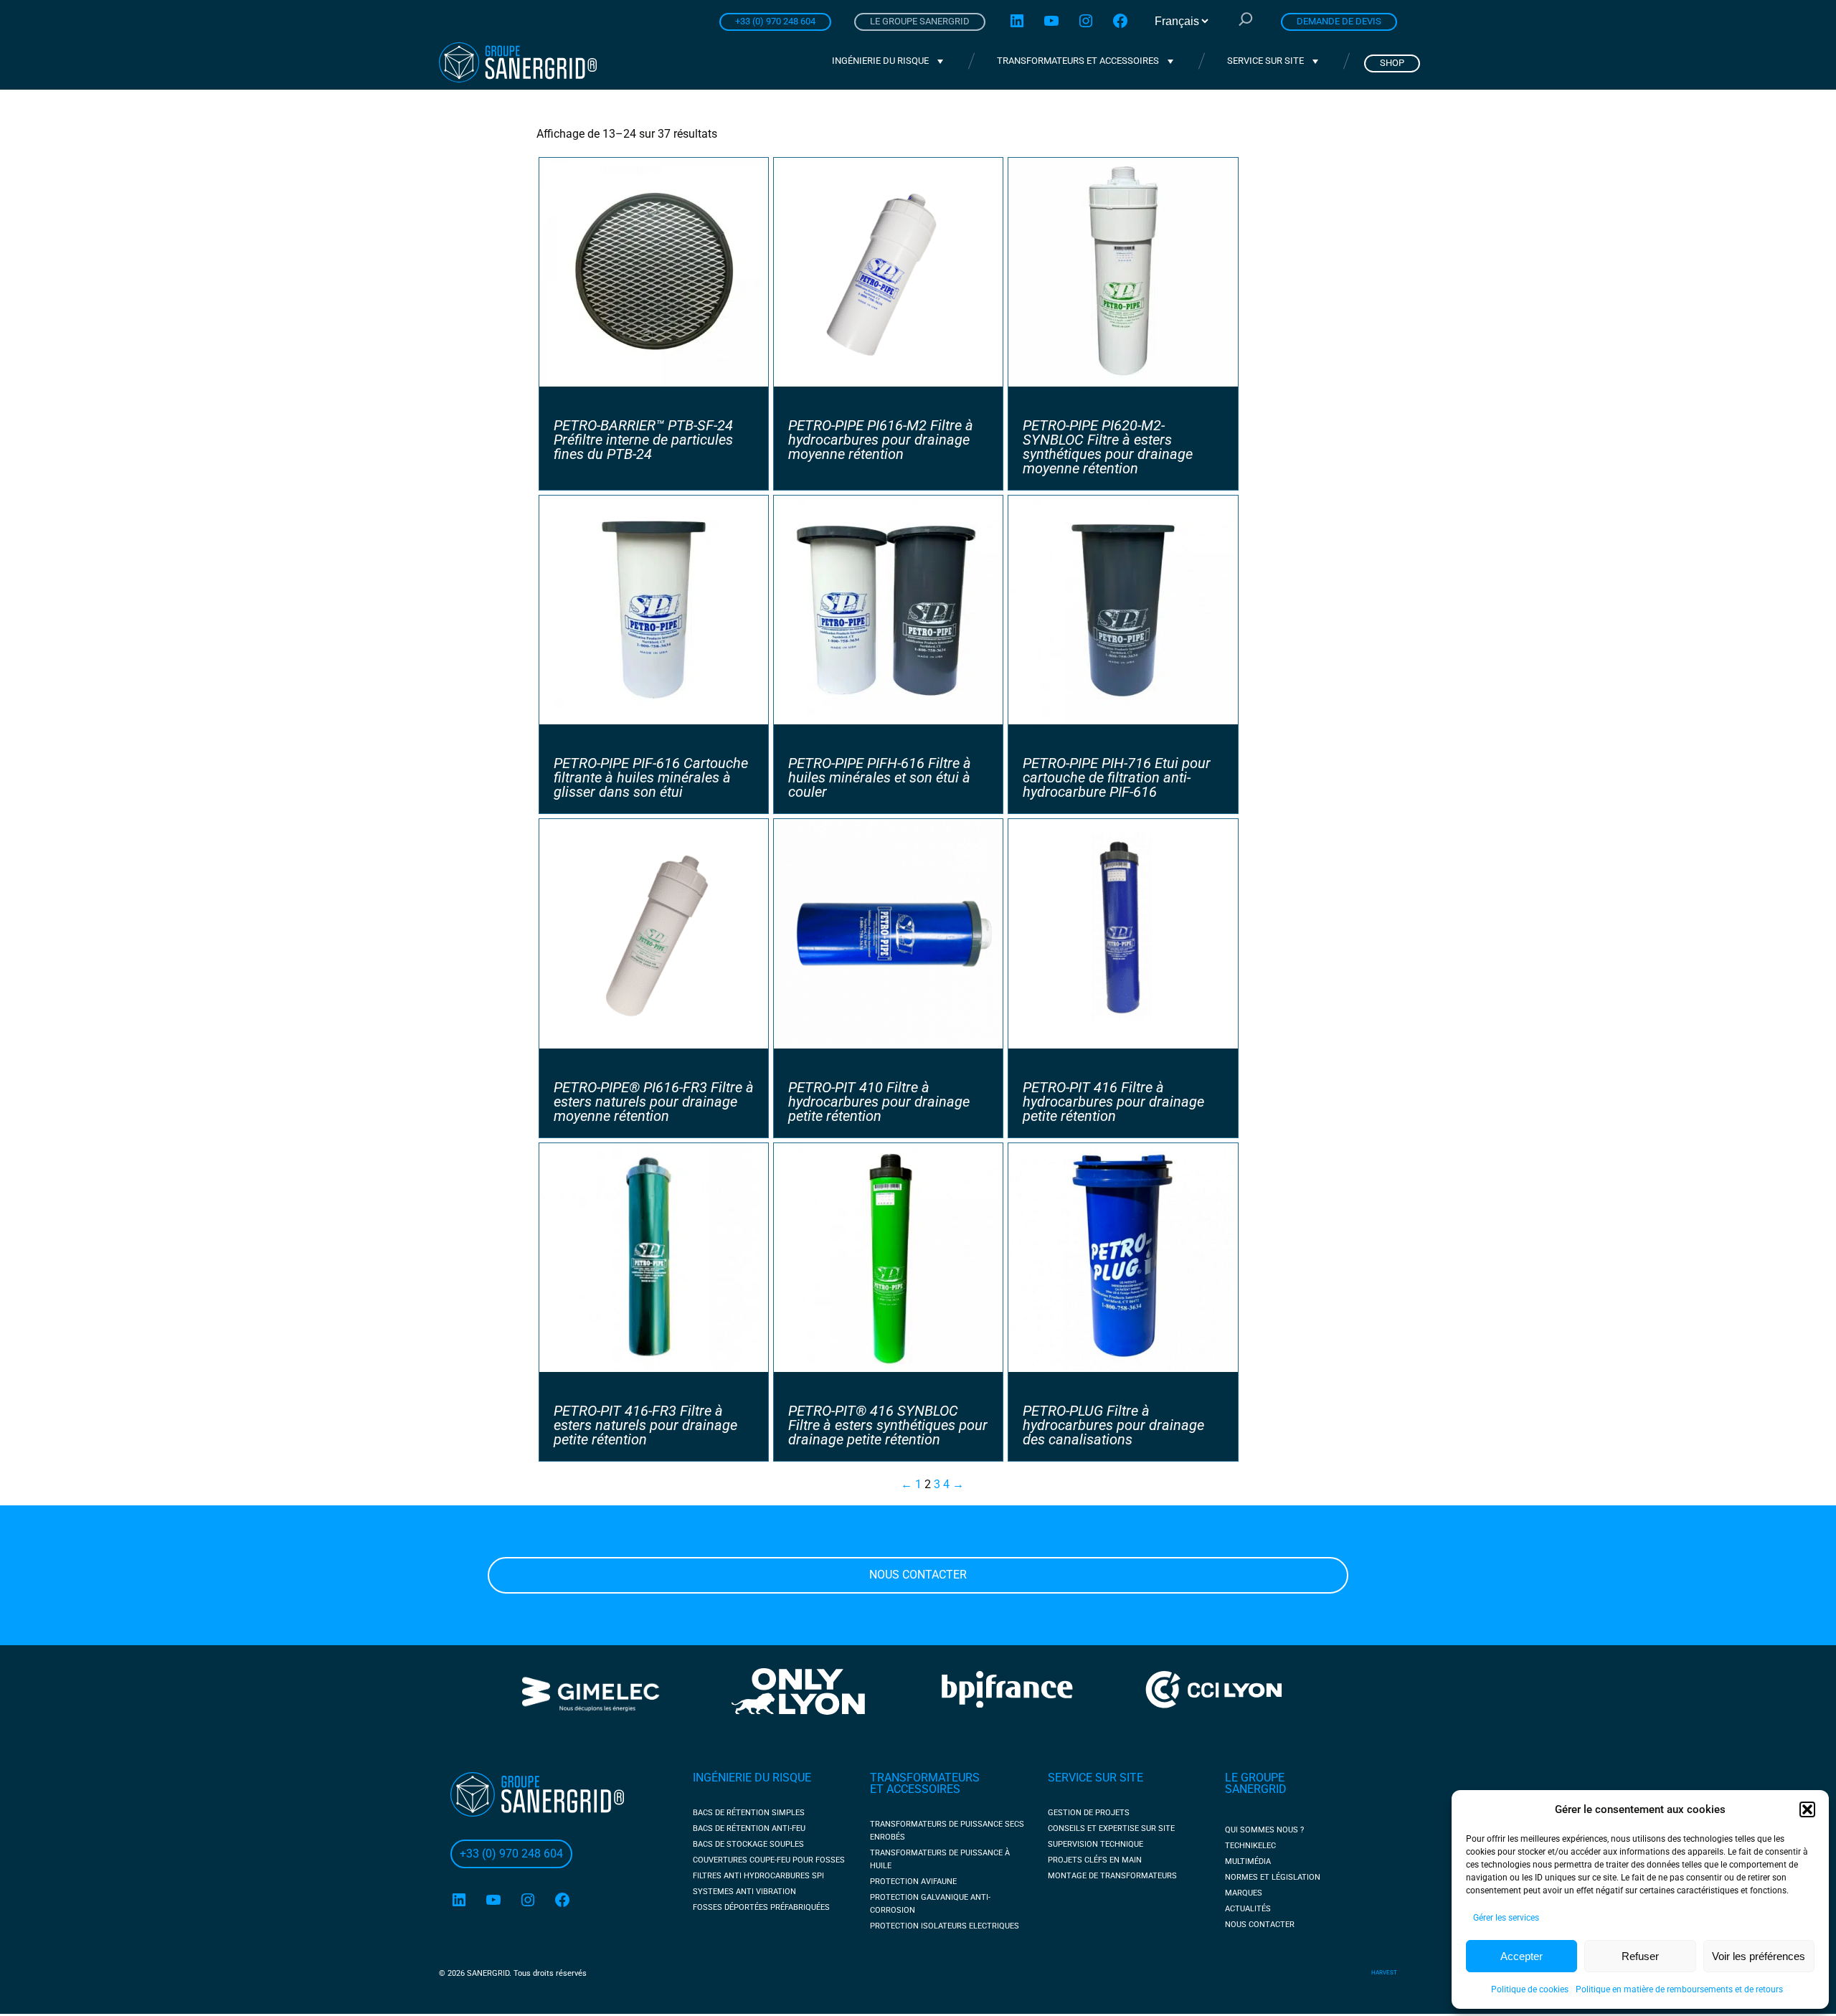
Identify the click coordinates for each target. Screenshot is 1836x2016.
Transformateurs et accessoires (1078, 61)
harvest (1384, 1973)
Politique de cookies (1530, 1989)
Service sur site (1265, 61)
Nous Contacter (918, 1575)
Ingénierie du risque (880, 61)
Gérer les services (1506, 1918)
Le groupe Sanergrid (920, 21)
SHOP (1392, 63)
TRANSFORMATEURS (925, 1778)
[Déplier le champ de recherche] (1246, 21)
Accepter (1522, 1956)
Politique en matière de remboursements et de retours (1679, 1989)
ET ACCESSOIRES (915, 1789)
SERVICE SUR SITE (1096, 1778)
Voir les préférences (1759, 1956)
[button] (1807, 1809)
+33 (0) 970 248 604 (775, 21)
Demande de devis (1339, 21)
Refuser (1640, 1956)
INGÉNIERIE (724, 1778)
